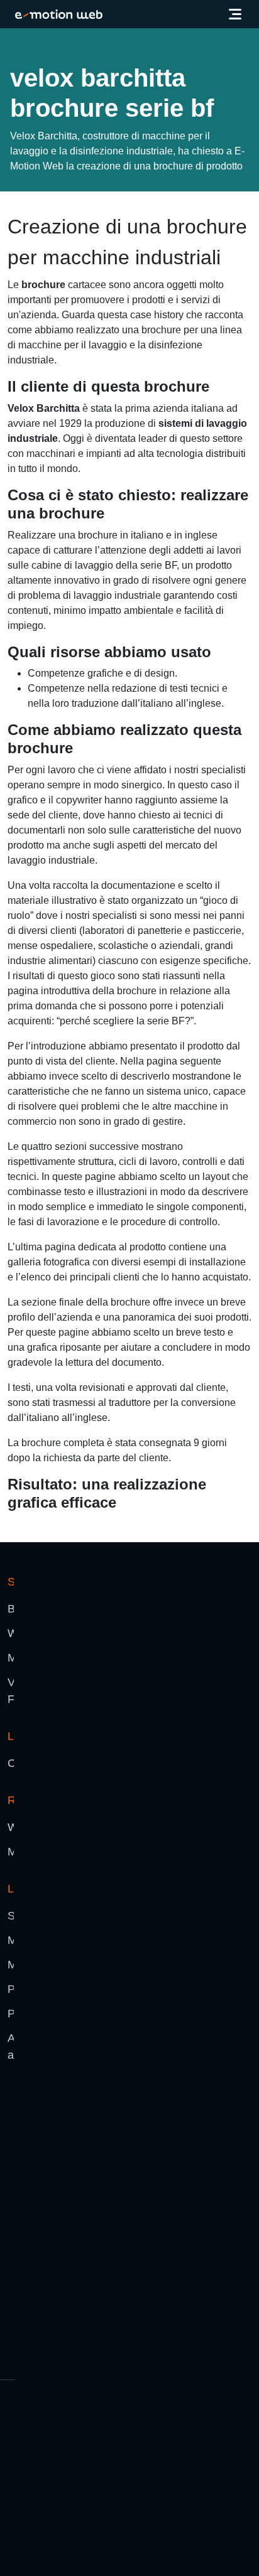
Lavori (61, 40)
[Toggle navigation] (235, 14)
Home (21, 40)
